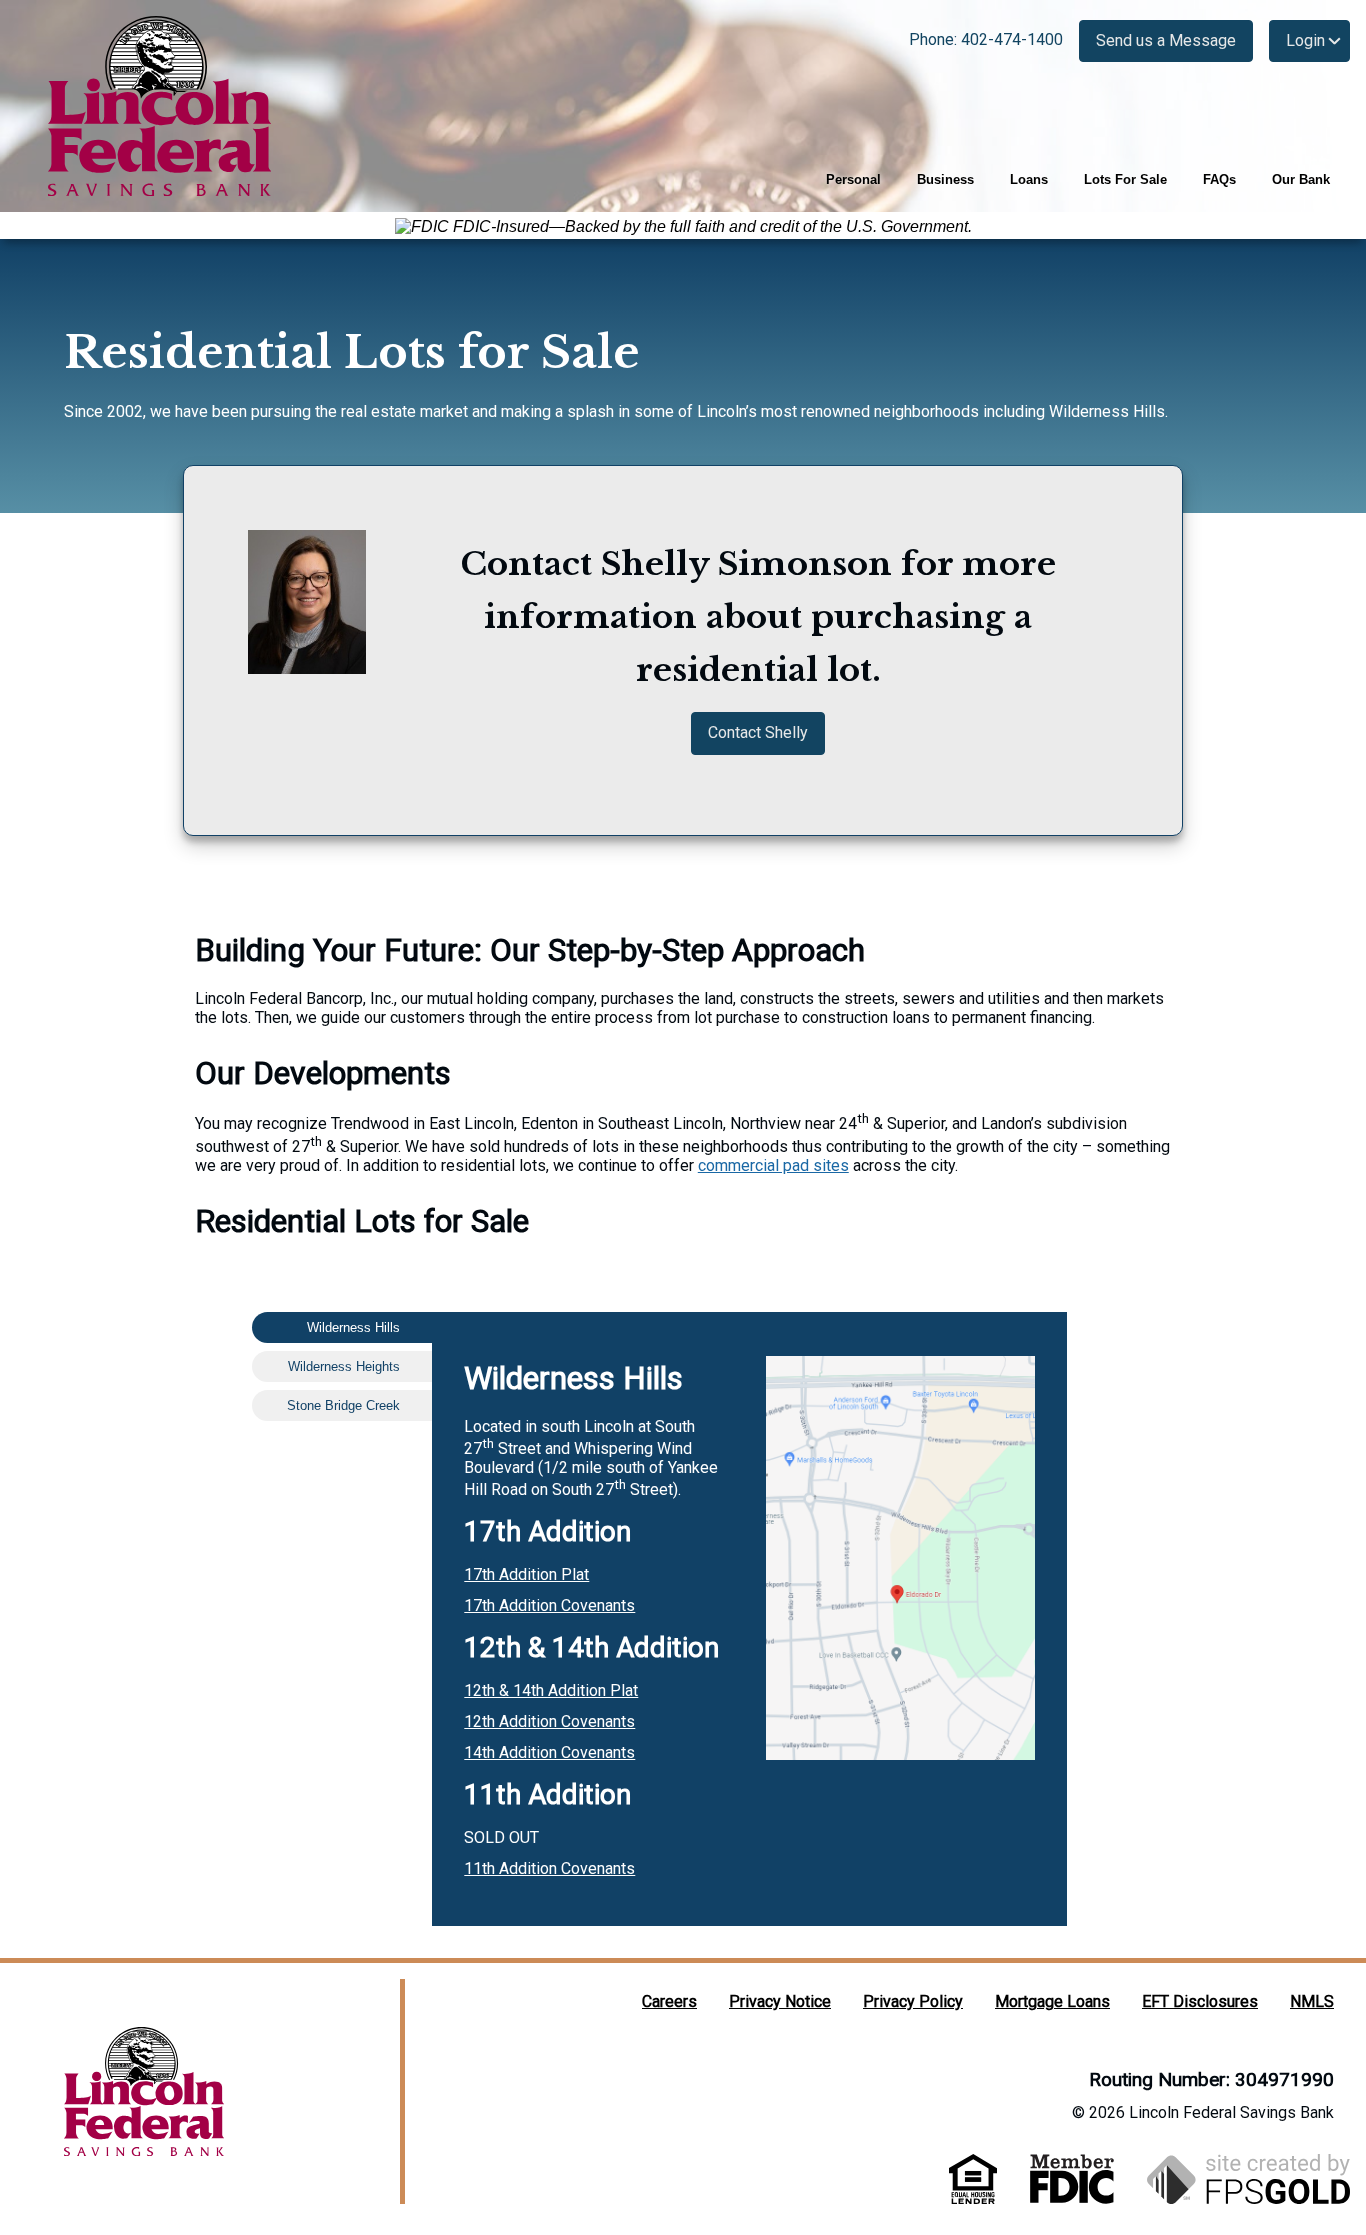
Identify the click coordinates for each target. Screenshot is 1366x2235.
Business (945, 179)
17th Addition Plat (526, 1574)
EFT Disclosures (1200, 2001)
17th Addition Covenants (549, 1605)
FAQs (1219, 179)
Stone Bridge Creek (343, 1405)
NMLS (1312, 2001)
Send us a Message (1166, 40)
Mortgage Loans (1052, 2001)
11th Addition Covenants (549, 1868)
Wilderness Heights (344, 1366)
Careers (669, 2001)
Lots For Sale (1125, 179)
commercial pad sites (773, 1165)
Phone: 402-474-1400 (986, 39)
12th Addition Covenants (549, 1721)
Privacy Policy (913, 2001)
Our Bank (1301, 179)
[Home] (160, 106)
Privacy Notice (780, 2001)
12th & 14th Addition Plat (551, 1690)
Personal (853, 179)
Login (1305, 40)
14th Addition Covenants (549, 1752)
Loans (1029, 179)
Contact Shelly (758, 732)
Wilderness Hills (353, 1327)
